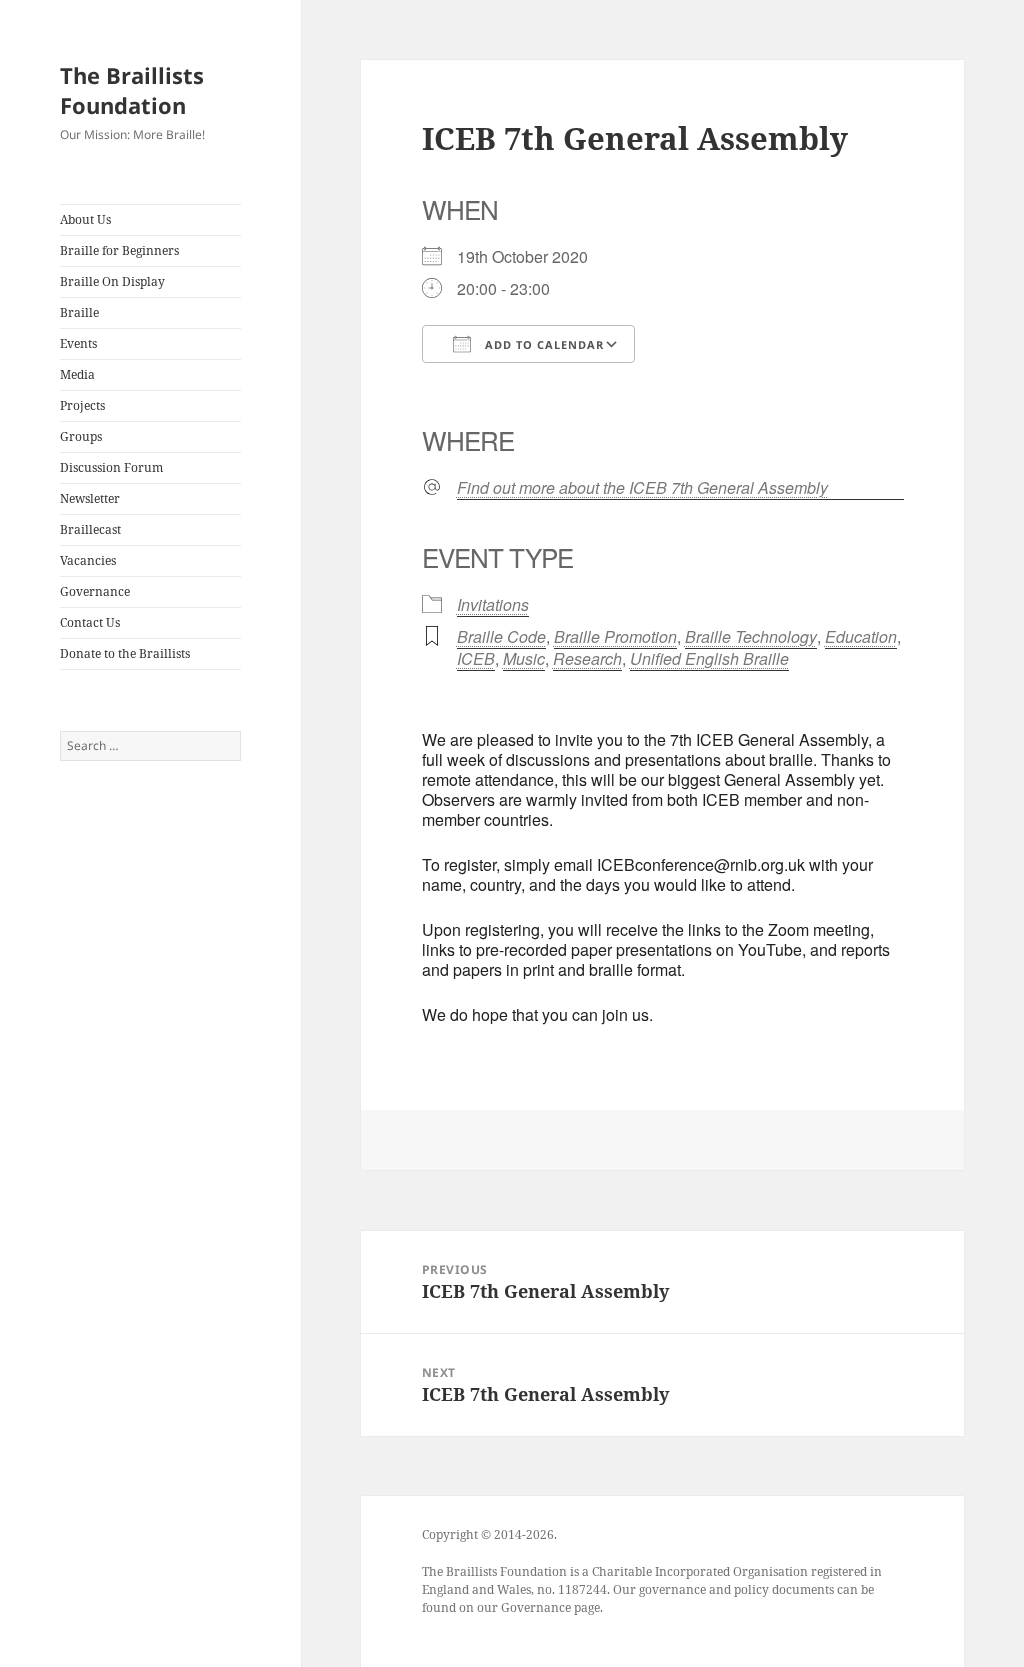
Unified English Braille (709, 658)
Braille (79, 312)
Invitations (493, 604)
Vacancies (88, 560)
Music (524, 658)
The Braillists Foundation (132, 90)
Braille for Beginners (119, 250)
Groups (81, 436)
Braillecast (90, 529)
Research (587, 658)
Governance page (550, 1607)
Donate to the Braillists (125, 653)
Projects (82, 405)
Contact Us (90, 622)
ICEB (476, 658)
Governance (95, 591)
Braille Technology (751, 636)
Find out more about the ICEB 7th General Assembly (642, 488)
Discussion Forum (111, 467)
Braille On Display (112, 281)
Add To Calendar (542, 344)
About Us (85, 219)
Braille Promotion (615, 636)
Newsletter (90, 498)
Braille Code (501, 636)
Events (78, 343)
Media (77, 374)
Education (861, 636)
